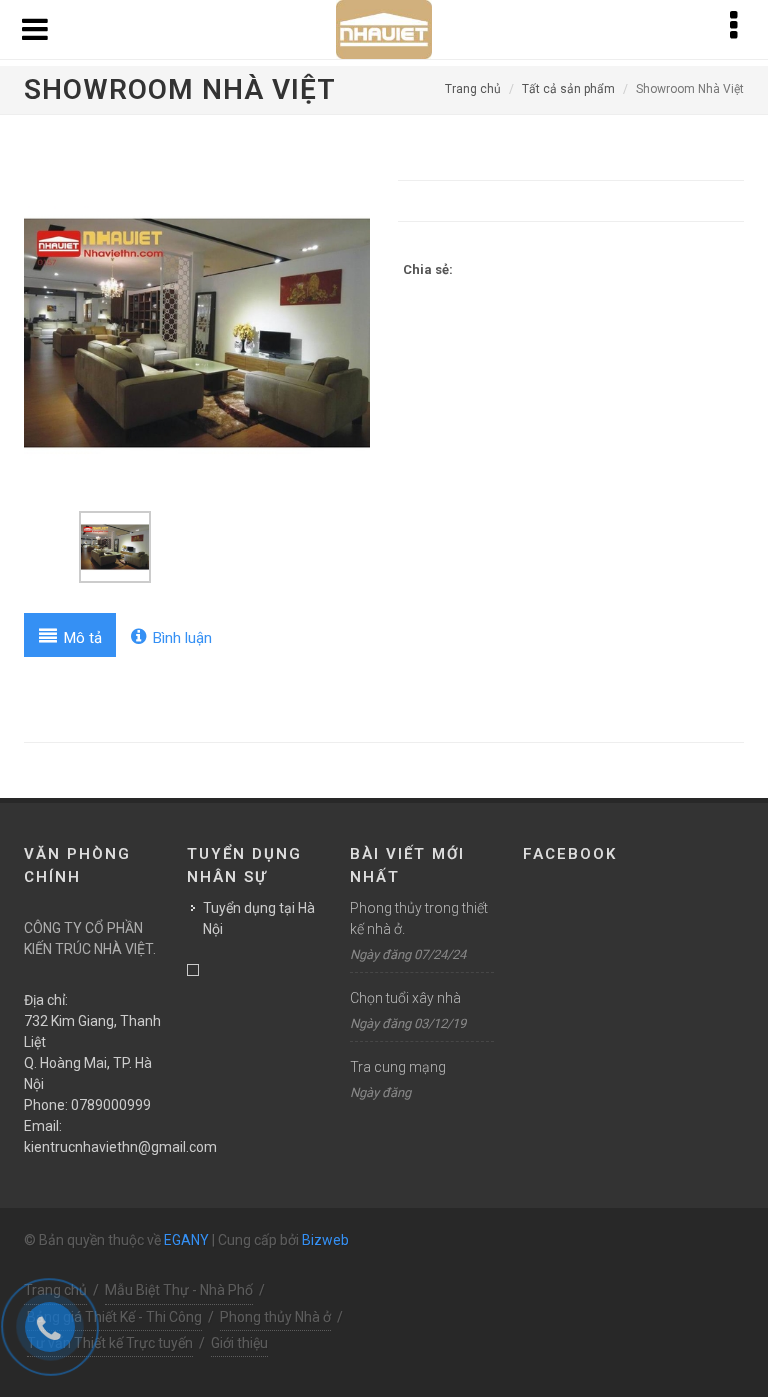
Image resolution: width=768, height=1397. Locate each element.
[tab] (70, 635)
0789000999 (111, 1105)
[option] (197, 333)
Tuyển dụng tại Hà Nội (259, 918)
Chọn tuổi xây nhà (405, 998)
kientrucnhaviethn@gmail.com (120, 1147)
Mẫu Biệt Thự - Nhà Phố (179, 1290)
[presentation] (70, 635)
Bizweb (325, 1240)
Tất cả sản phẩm (568, 89)
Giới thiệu (239, 1343)
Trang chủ (473, 89)
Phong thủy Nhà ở (275, 1317)
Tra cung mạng (398, 1067)
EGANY (186, 1240)
